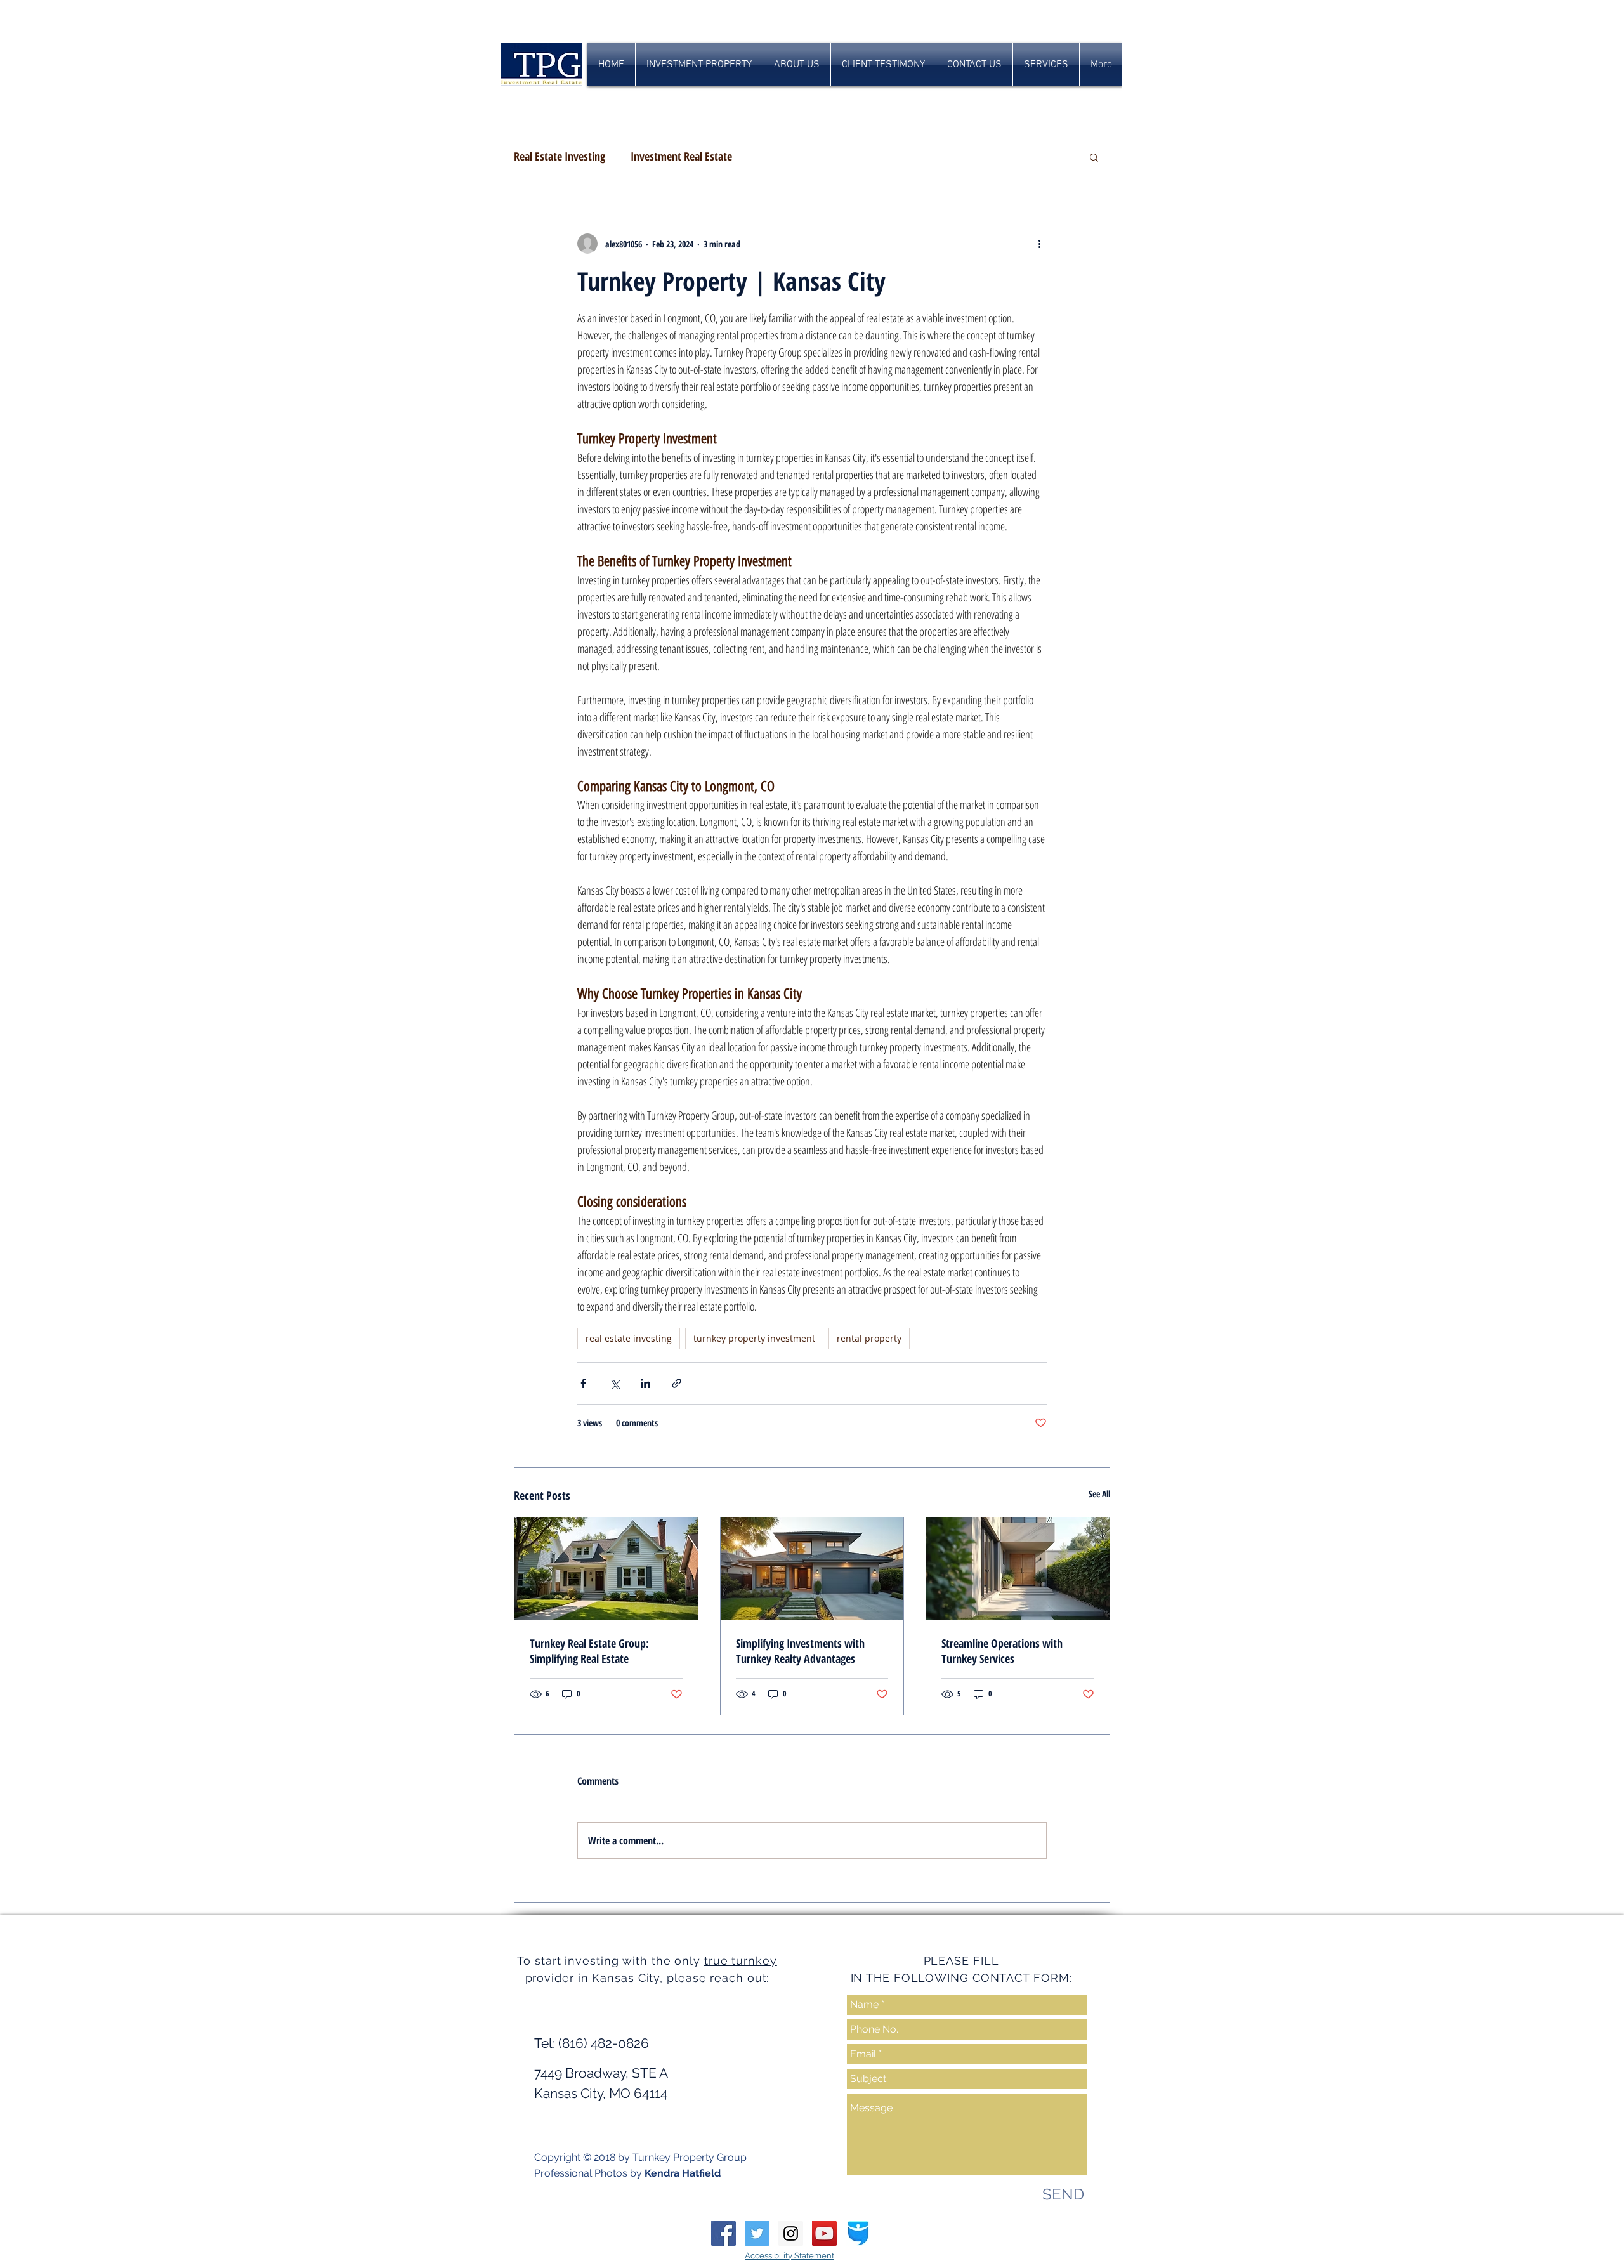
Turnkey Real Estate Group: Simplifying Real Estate (589, 1651)
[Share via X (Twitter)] (614, 1383)
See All (1099, 1494)
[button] (1094, 157)
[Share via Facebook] (583, 1383)
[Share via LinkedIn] (645, 1383)
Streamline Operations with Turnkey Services (1002, 1651)
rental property (869, 1338)
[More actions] (1039, 244)
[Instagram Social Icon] (791, 2233)
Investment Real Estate (681, 156)
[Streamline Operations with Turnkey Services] (1018, 1569)
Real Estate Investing (560, 156)
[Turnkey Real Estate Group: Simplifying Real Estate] (606, 1569)
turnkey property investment (754, 1338)
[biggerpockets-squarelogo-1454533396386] (858, 2233)
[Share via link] (677, 1383)
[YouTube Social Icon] (824, 2233)
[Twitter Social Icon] (757, 2233)
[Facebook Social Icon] (724, 2233)
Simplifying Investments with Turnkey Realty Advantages (800, 1651)
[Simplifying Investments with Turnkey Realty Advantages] (812, 1569)
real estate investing (629, 1338)
